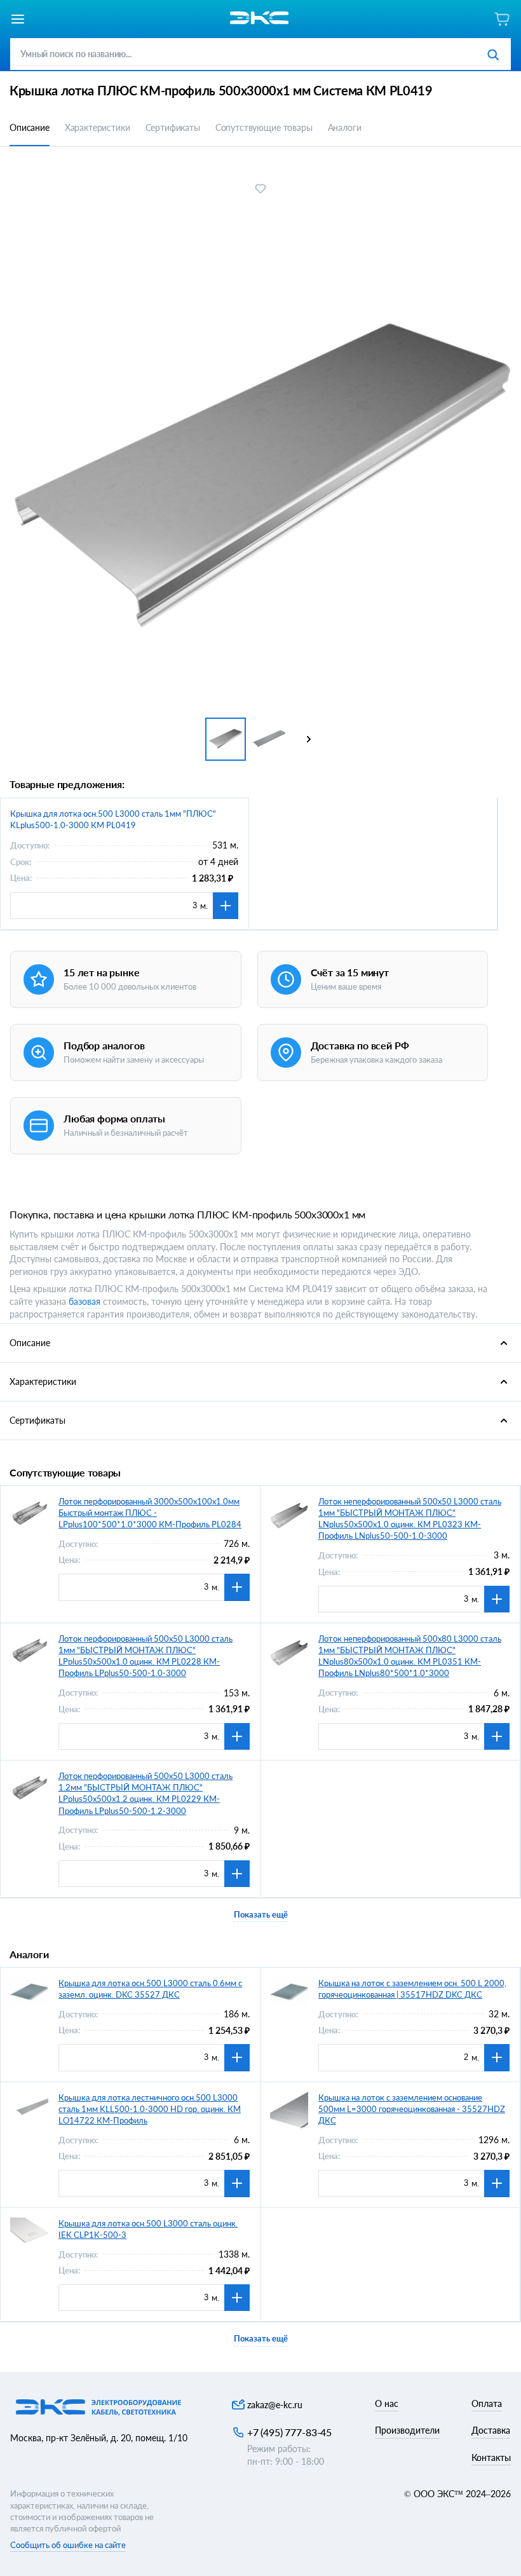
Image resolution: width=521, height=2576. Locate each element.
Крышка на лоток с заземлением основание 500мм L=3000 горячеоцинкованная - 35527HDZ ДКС (412, 2109)
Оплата (487, 2403)
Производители (407, 2430)
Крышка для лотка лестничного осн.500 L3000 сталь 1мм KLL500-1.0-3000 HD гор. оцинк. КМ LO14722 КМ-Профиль (150, 2109)
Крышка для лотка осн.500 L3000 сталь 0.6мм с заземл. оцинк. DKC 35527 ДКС (150, 1989)
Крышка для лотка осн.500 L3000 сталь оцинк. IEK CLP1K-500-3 (148, 2229)
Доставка (491, 2430)
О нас (387, 2403)
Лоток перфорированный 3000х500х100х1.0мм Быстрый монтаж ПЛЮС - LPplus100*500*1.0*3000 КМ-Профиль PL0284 (150, 1513)
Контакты (491, 2457)
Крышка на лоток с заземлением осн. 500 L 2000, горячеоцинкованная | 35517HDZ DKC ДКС (412, 1989)
